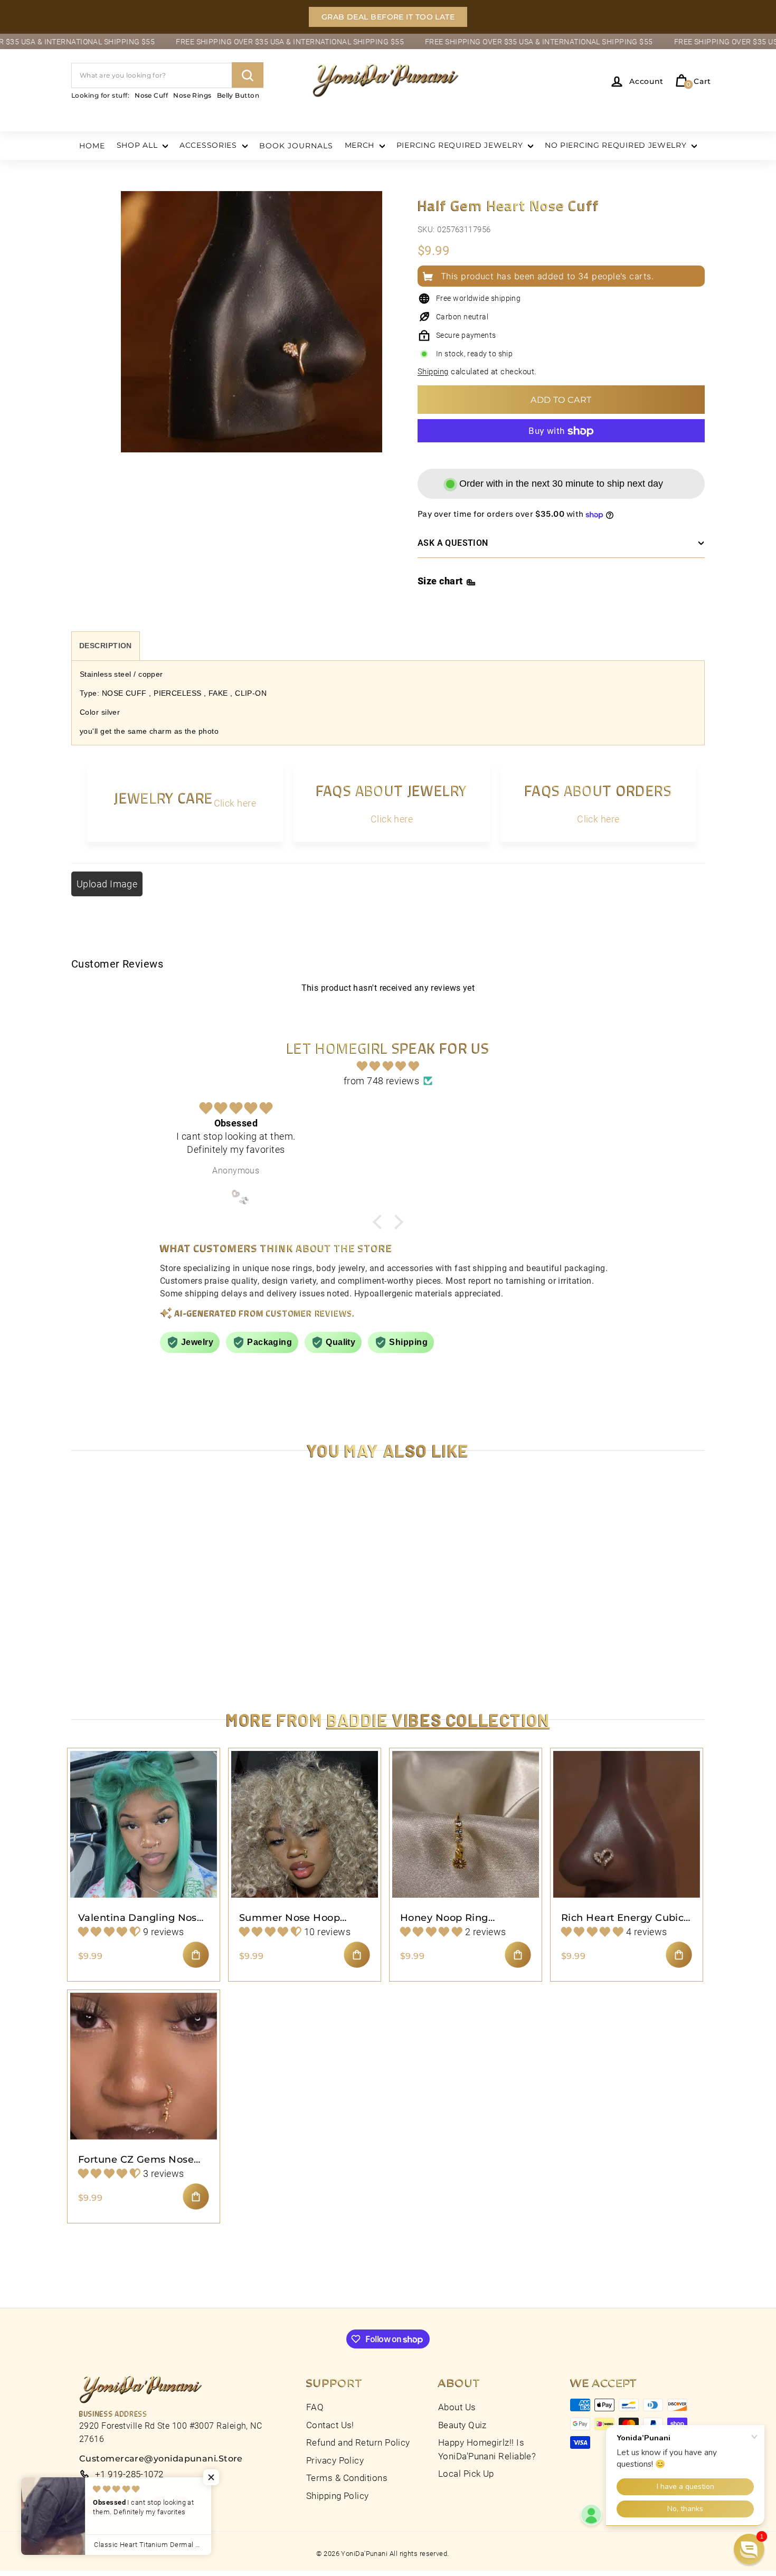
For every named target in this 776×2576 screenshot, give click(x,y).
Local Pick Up (466, 2474)
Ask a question (453, 543)
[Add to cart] (196, 1955)
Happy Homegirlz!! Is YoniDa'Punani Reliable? (487, 2449)
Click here (235, 803)
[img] (388, 1066)
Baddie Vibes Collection (438, 1719)
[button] (749, 2549)
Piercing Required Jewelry (461, 145)
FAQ (315, 2407)
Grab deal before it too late (388, 17)
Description (106, 646)
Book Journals (296, 146)
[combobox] (167, 75)
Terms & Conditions (347, 2478)
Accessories (209, 145)
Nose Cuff (151, 95)
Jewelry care (164, 798)
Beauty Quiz (462, 2425)
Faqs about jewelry (392, 790)
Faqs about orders (598, 790)
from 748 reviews (381, 1081)
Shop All (138, 145)
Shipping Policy (338, 2496)
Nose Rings (192, 95)
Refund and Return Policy (358, 2442)
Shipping (433, 372)
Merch (361, 145)
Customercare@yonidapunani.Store (161, 2459)
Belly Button (238, 95)
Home (92, 146)
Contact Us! (330, 2425)
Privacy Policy (335, 2460)
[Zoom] (252, 334)
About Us (457, 2407)
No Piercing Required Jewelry (617, 145)
